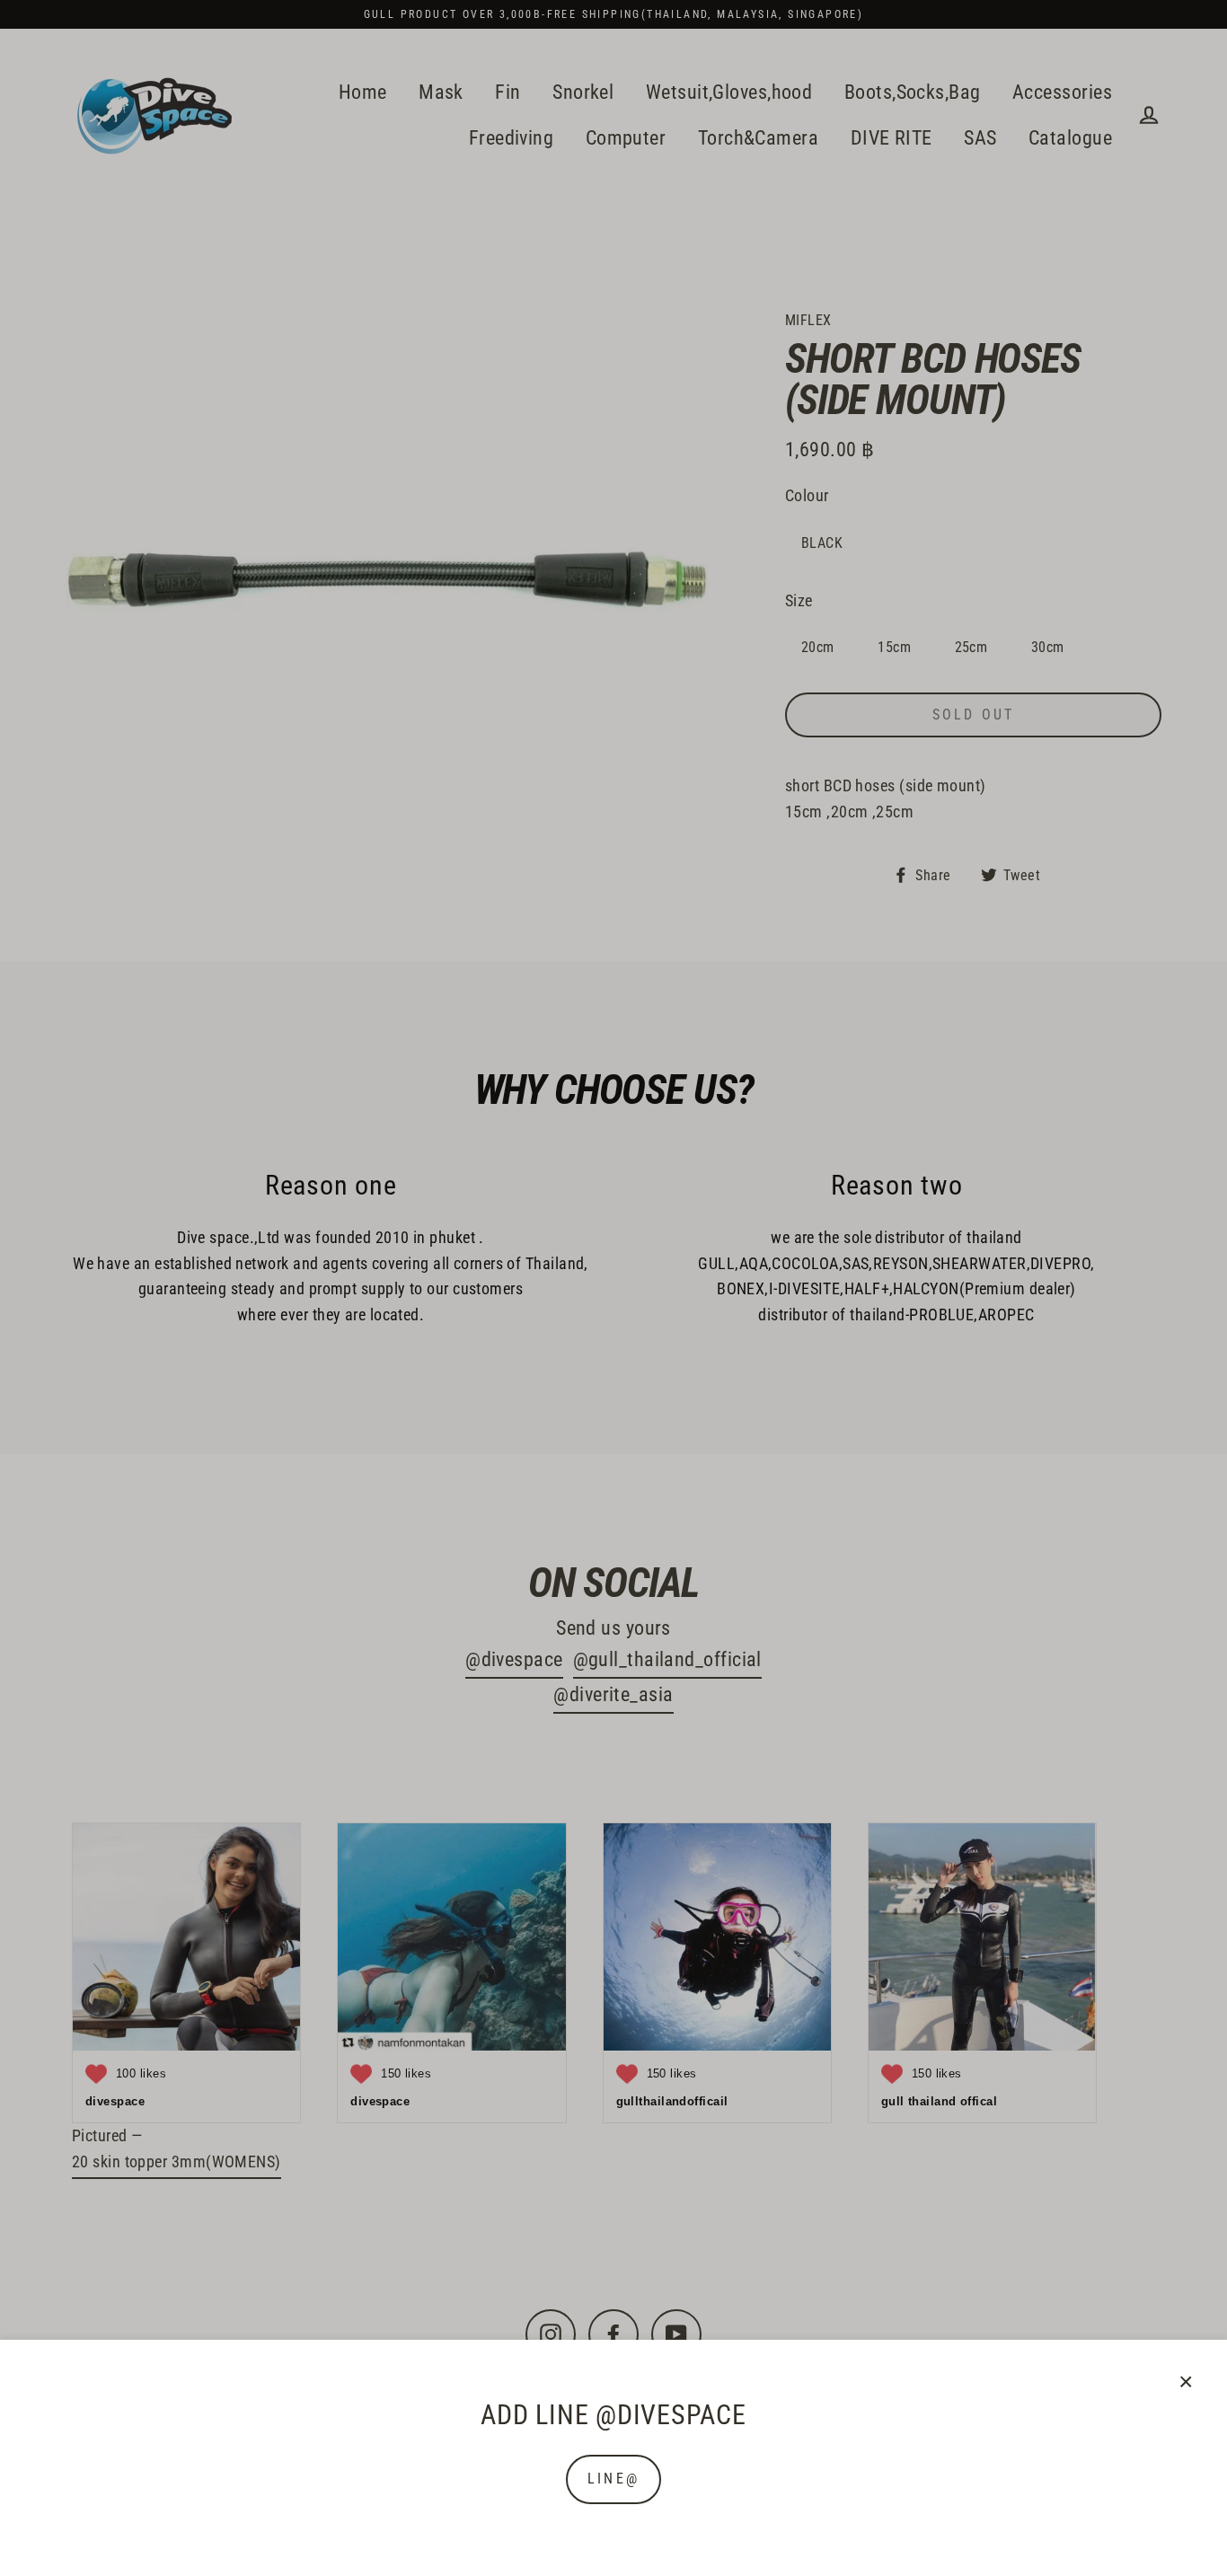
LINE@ (613, 2479)
